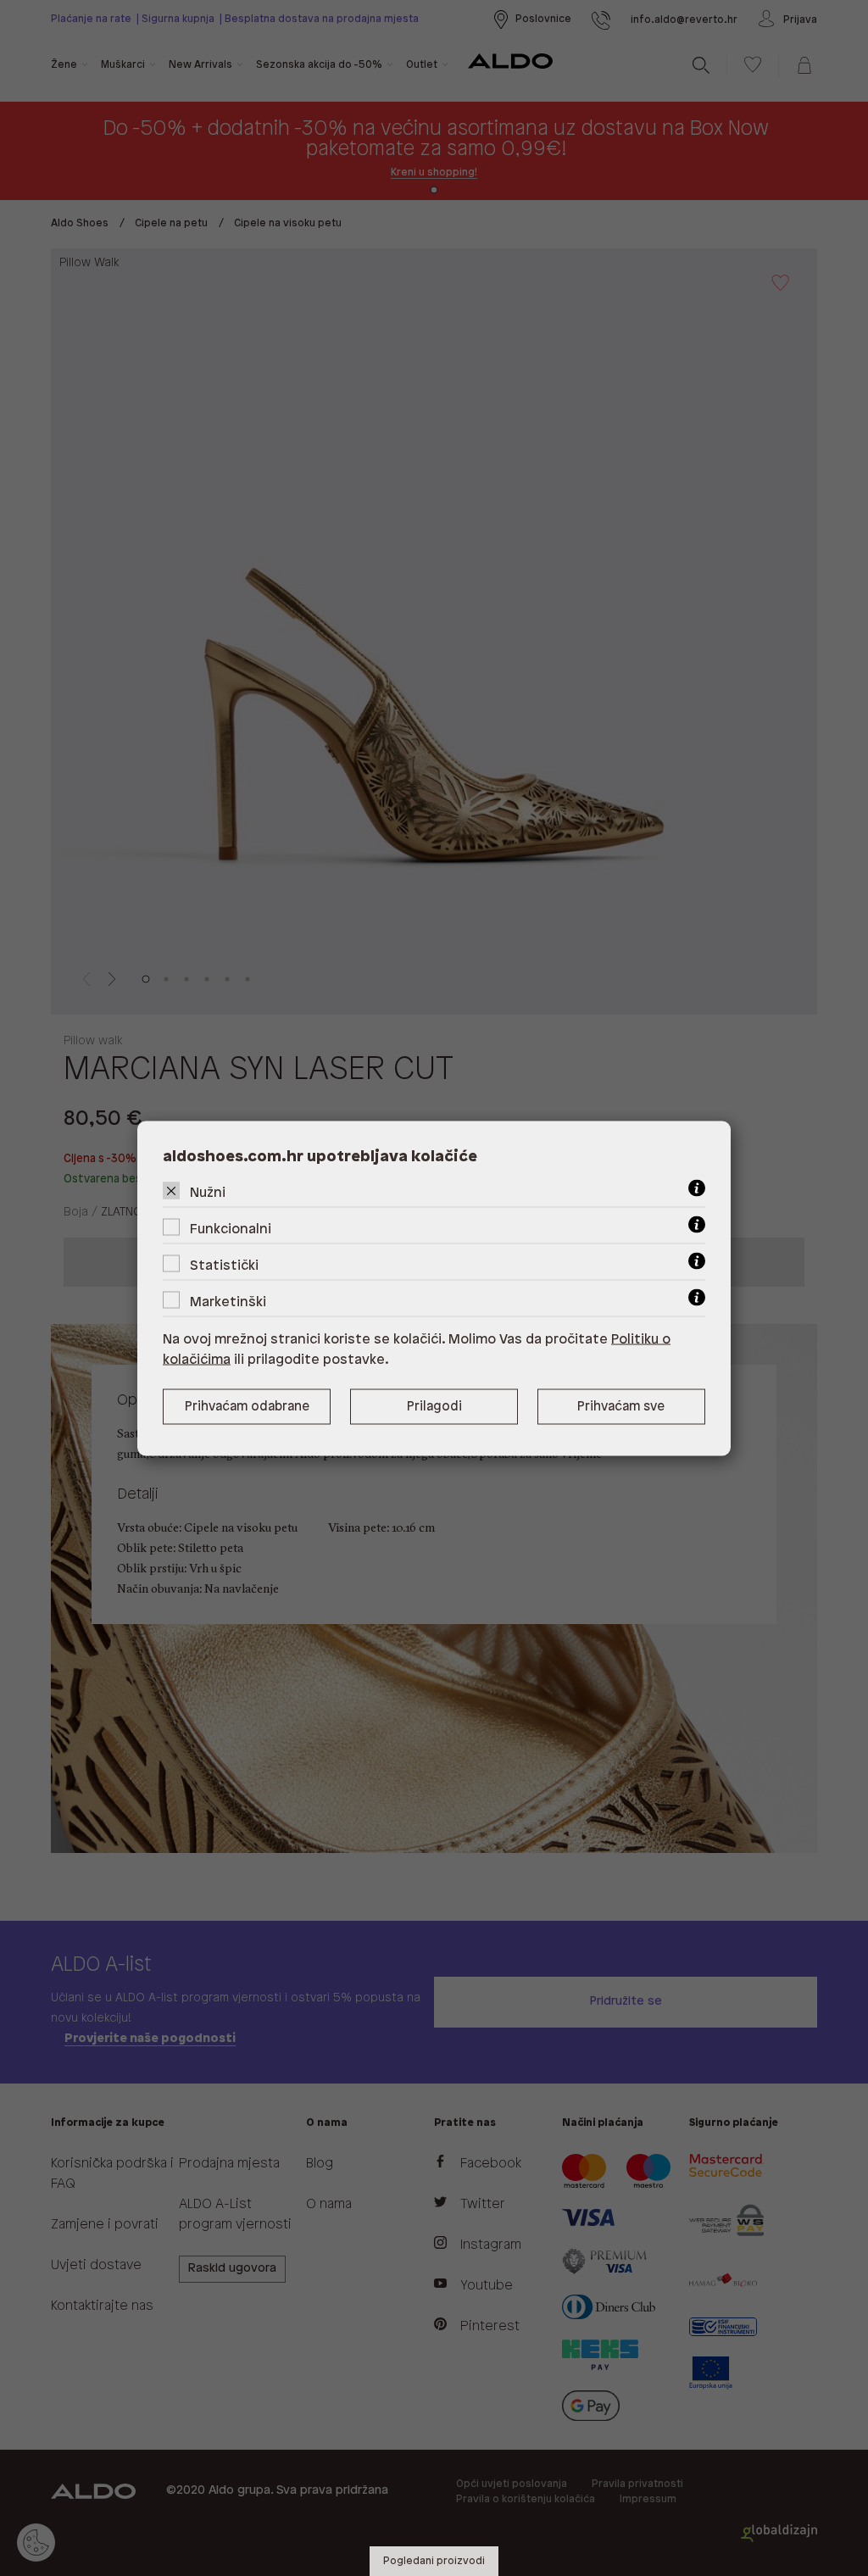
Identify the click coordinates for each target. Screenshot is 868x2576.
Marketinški (228, 1302)
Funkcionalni (231, 1229)
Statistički (224, 1265)
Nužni (208, 1192)
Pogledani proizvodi (434, 2561)
